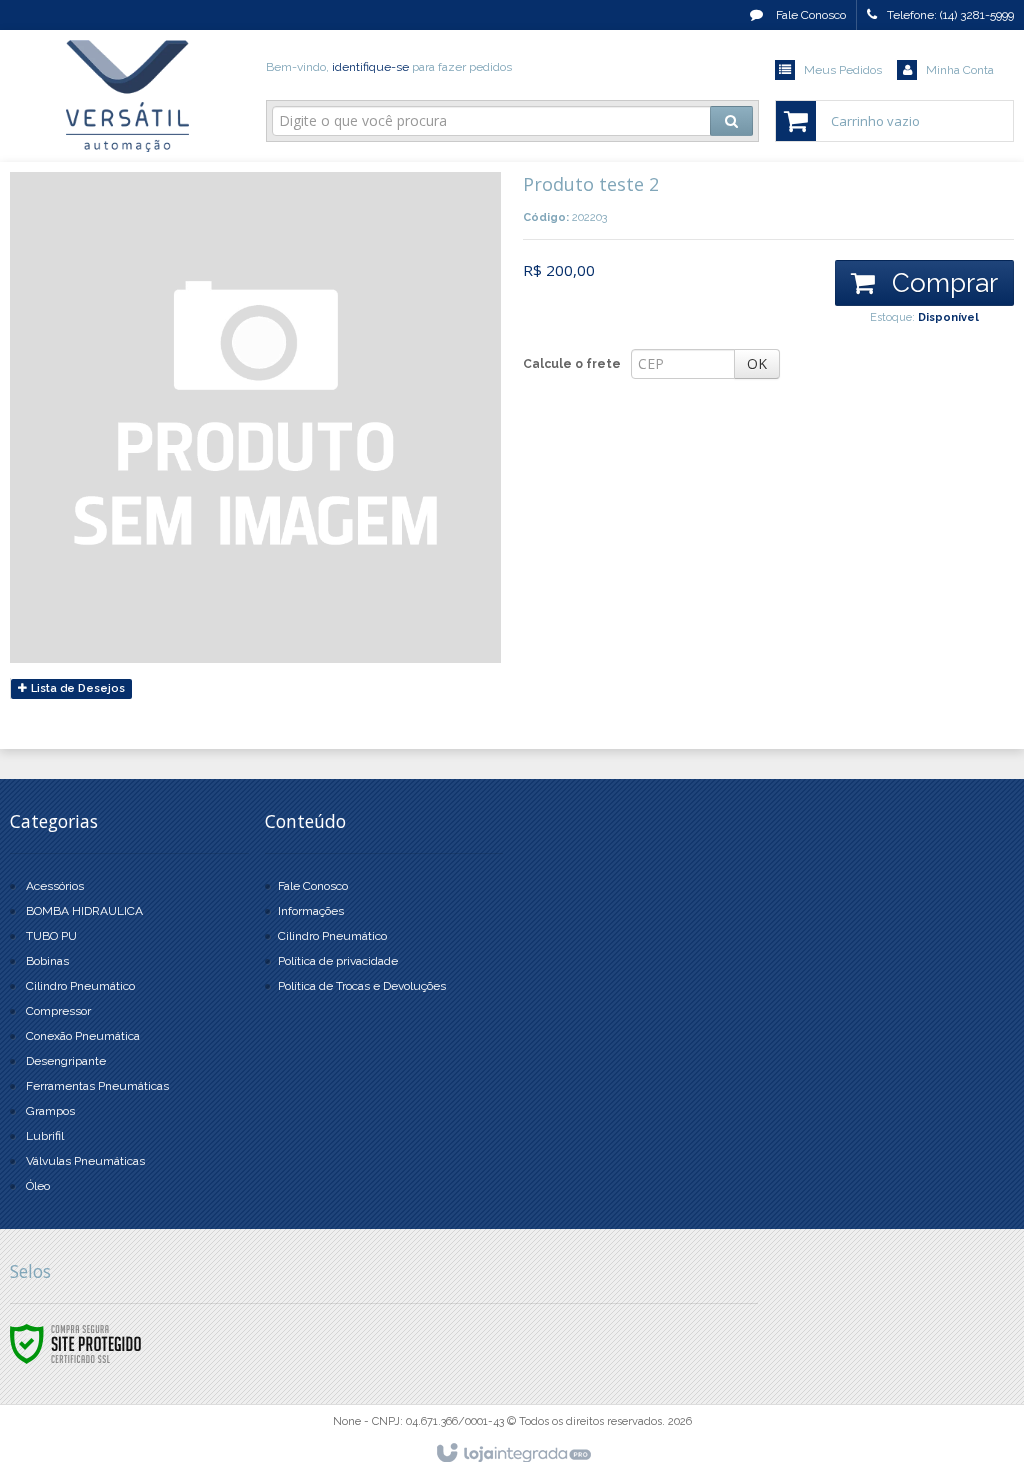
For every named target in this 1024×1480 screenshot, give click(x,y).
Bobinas (47, 961)
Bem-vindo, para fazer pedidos (389, 67)
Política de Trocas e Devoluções (362, 986)
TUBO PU (51, 936)
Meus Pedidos (843, 70)
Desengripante (66, 1061)
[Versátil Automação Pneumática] (127, 96)
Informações (311, 911)
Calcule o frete (572, 364)
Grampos (50, 1111)
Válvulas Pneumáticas (85, 1161)
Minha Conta (960, 70)
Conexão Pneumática (83, 1036)
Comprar (941, 283)
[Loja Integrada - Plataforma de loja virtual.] (512, 1454)
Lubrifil (45, 1136)
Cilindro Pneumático (80, 986)
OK (757, 363)
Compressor (58, 1011)
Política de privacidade (338, 961)
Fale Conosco (809, 15)
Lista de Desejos (76, 688)
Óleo (38, 1186)
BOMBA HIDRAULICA (84, 911)
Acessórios (55, 886)
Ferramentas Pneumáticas (97, 1086)
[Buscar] (731, 121)
